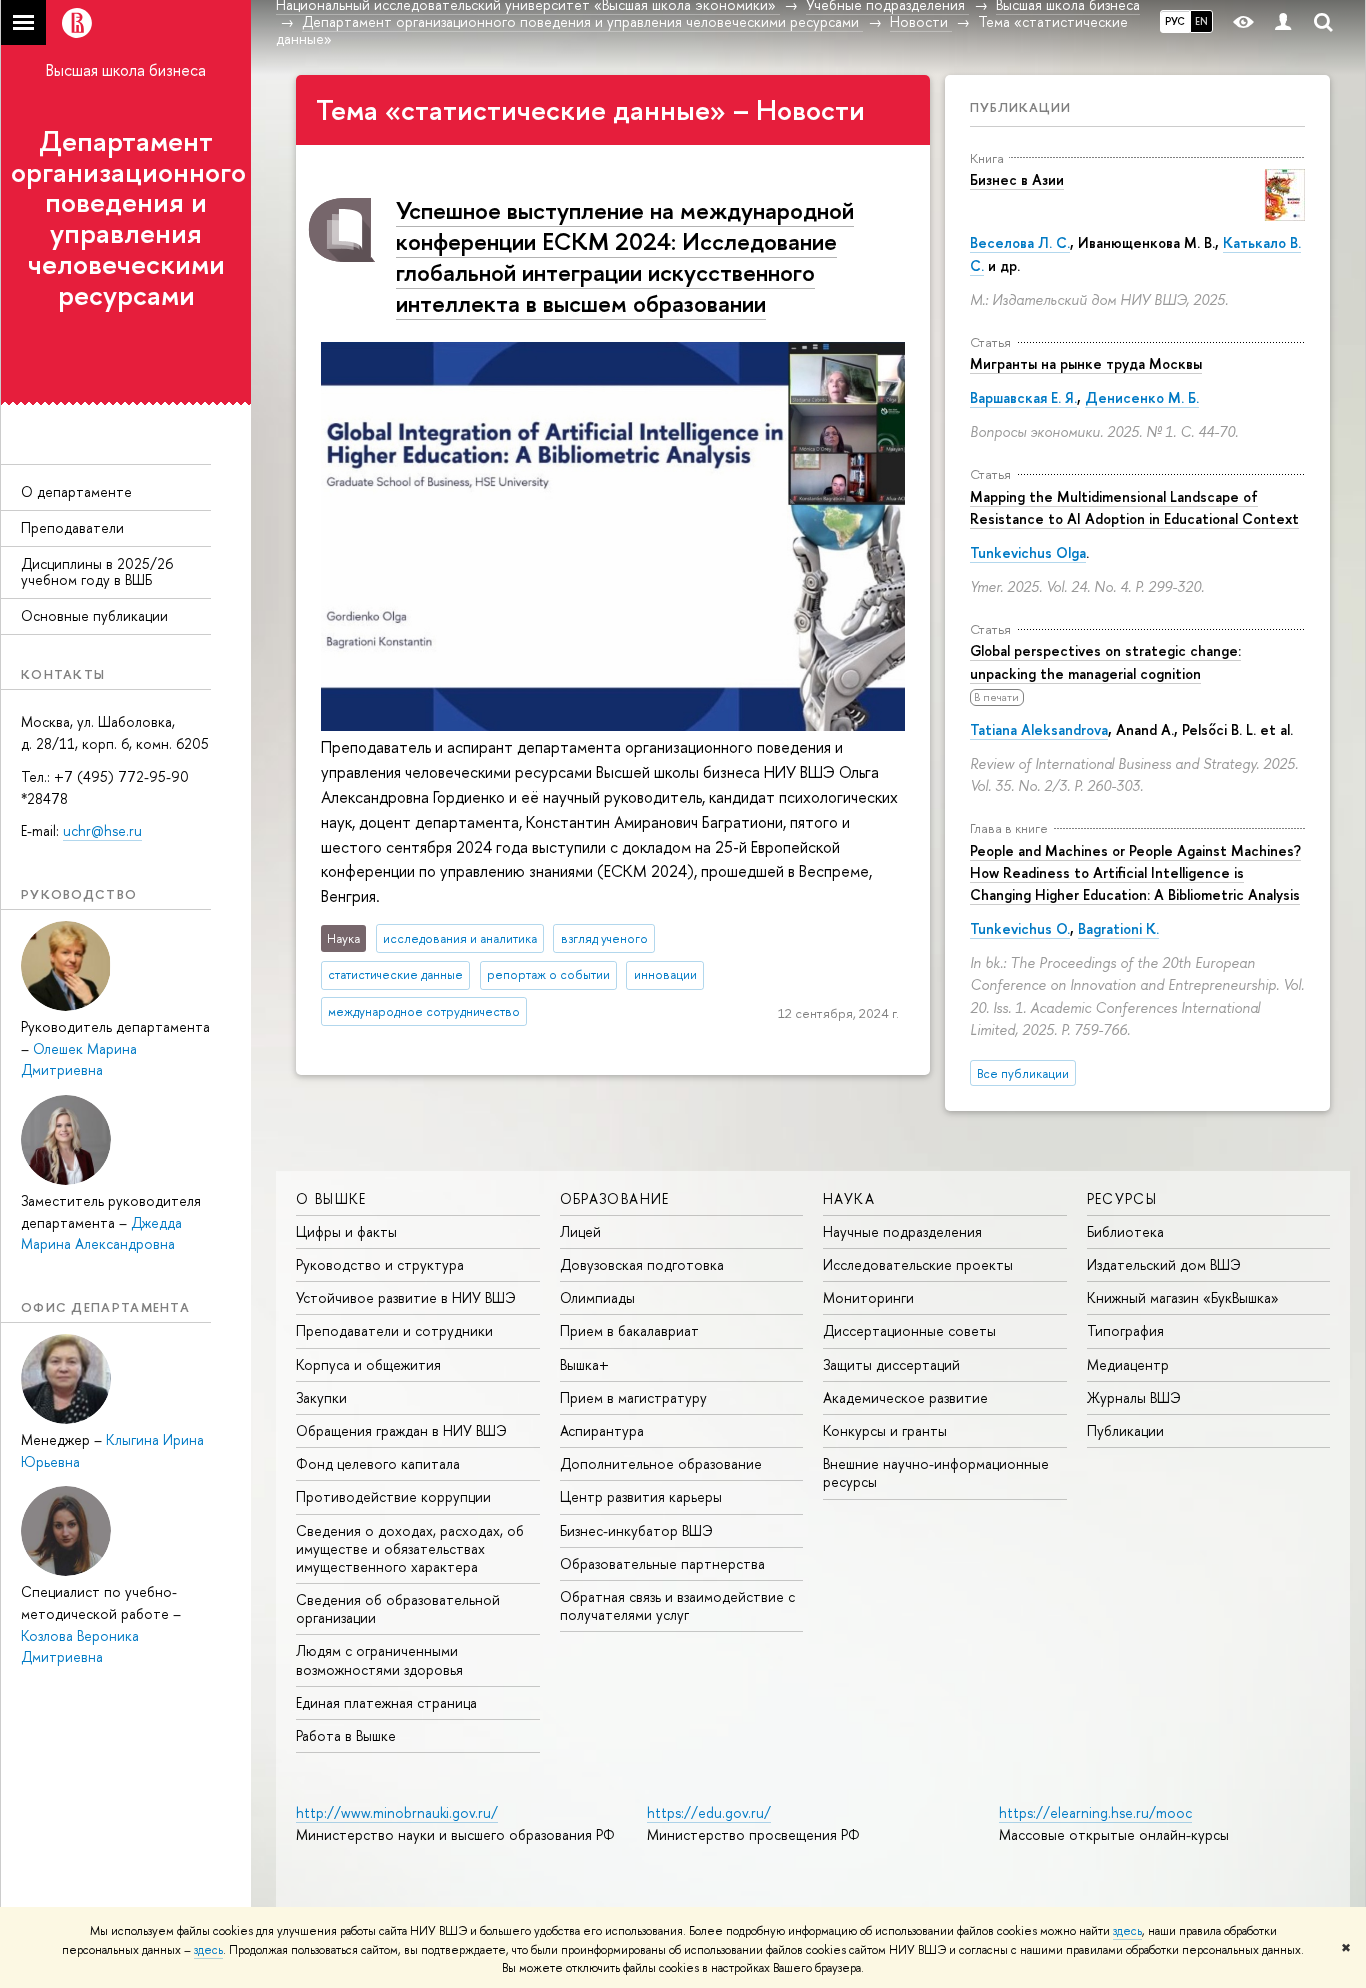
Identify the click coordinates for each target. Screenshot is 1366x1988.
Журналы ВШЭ (1134, 1397)
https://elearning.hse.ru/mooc (1095, 1812)
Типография (1125, 1330)
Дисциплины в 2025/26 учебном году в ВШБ (97, 572)
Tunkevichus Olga (1028, 552)
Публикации (1020, 107)
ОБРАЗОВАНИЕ (615, 1198)
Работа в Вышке (346, 1735)
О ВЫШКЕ (331, 1198)
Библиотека (1125, 1231)
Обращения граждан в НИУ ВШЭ (401, 1430)
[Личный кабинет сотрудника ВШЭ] (1283, 22)
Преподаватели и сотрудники (394, 1330)
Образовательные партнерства (662, 1563)
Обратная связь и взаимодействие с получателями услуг (677, 1605)
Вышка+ (584, 1364)
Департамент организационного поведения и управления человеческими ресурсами (128, 218)
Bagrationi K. (1118, 928)
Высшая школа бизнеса (126, 70)
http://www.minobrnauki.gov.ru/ (397, 1812)
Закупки (321, 1397)
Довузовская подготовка (642, 1264)
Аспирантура (602, 1430)
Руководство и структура (380, 1264)
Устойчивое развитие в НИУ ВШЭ (406, 1297)
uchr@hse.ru (102, 830)
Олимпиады (597, 1297)
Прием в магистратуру (633, 1397)
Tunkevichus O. (1020, 928)
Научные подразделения (902, 1231)
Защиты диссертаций (891, 1364)
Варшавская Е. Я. (1023, 397)
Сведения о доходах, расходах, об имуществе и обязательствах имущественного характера (410, 1548)
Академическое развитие (905, 1397)
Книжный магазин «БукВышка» (1183, 1297)
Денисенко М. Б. (1142, 397)
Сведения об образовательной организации (398, 1608)
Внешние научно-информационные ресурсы (936, 1472)
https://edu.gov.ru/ (709, 1812)
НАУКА (849, 1198)
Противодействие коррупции (393, 1496)
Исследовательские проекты (918, 1264)
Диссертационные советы (909, 1330)
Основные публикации (94, 615)
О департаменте (76, 491)
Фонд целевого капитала (378, 1463)
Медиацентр (1128, 1364)
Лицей (580, 1231)
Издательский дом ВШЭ (1164, 1264)
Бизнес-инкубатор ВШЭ (636, 1530)
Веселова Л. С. (1020, 242)
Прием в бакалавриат (629, 1330)
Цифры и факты (346, 1231)
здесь (1127, 1931)
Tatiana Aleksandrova (1039, 729)
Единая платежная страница (386, 1702)
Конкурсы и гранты (885, 1430)
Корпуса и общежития (368, 1364)
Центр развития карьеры (641, 1496)
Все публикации (1023, 1073)
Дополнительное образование (661, 1463)
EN (1201, 21)
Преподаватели (72, 527)
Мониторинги (868, 1297)
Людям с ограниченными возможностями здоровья (379, 1659)
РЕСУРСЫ (1122, 1198)
